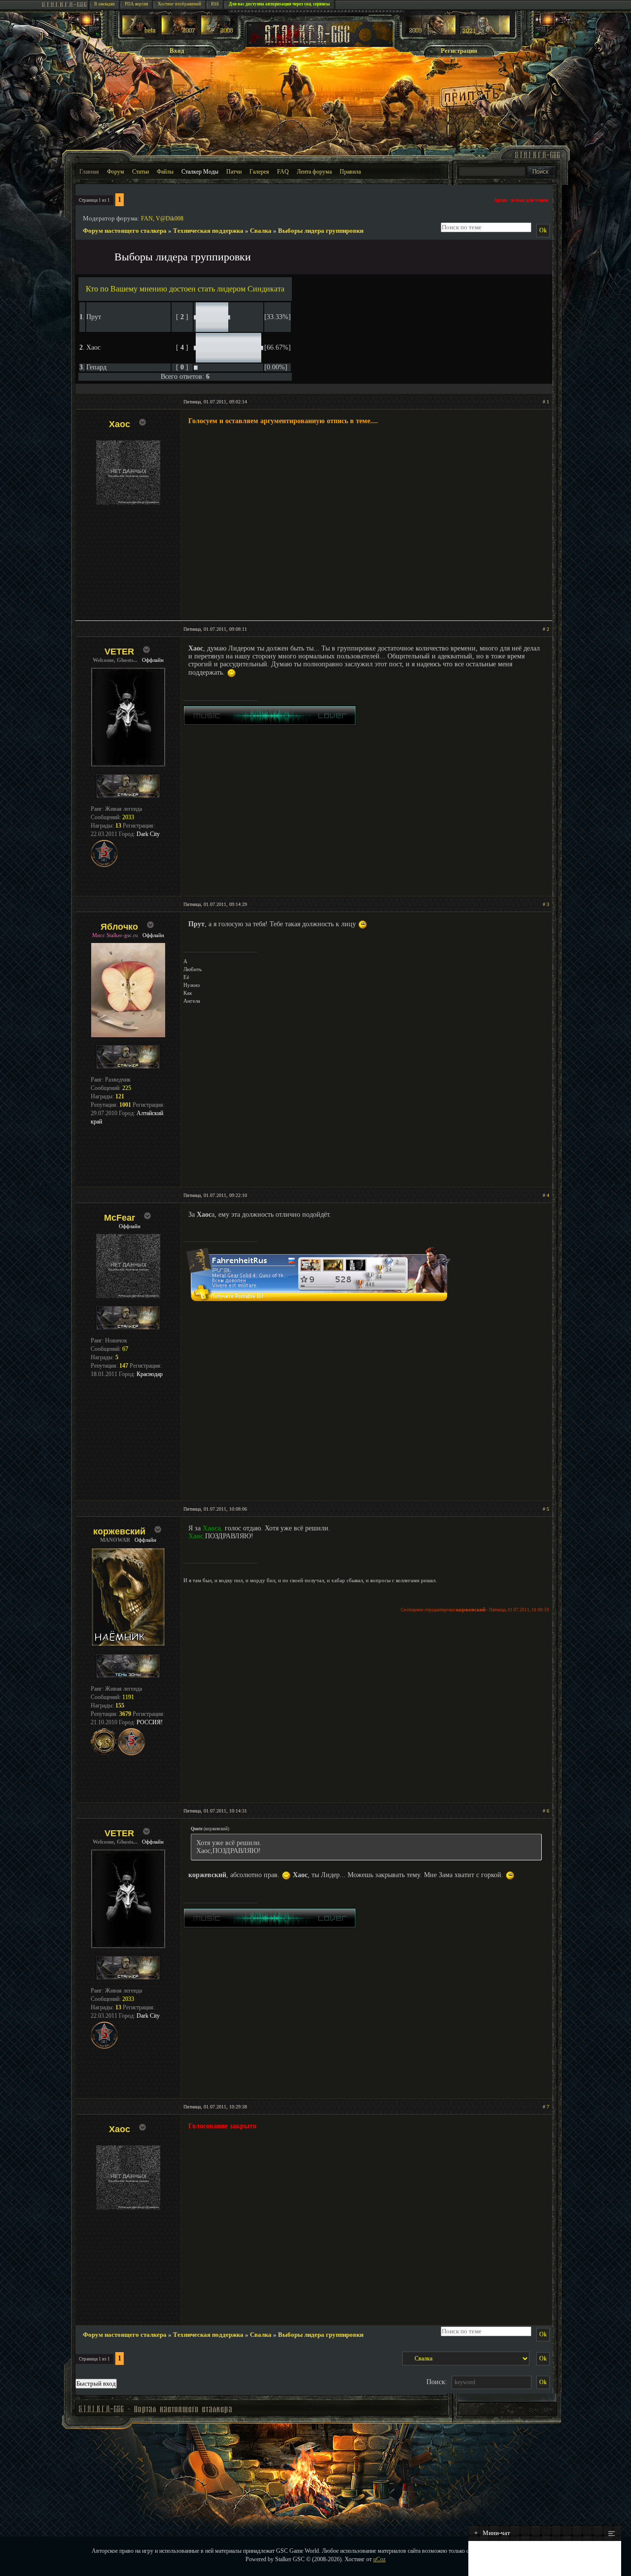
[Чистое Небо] (219, 33)
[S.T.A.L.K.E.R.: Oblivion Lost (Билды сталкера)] (140, 33)
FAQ (283, 172)
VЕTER (119, 652)
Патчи (234, 172)
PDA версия (136, 4)
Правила (350, 172)
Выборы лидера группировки (321, 231)
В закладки (105, 4)
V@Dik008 (170, 218)
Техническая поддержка (208, 231)
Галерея (259, 172)
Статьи (140, 172)
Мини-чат (492, 2533)
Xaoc (120, 424)
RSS (215, 4)
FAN (147, 218)
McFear (120, 1218)
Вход (177, 51)
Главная (89, 172)
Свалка (261, 231)
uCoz (379, 2559)
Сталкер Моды (200, 172)
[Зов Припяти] (431, 33)
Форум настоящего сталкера (125, 231)
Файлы (165, 172)
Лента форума (314, 172)
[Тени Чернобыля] (179, 33)
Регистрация (459, 51)
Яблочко (119, 927)
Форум (116, 172)
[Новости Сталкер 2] (485, 33)
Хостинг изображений (179, 4)
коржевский (119, 1531)
